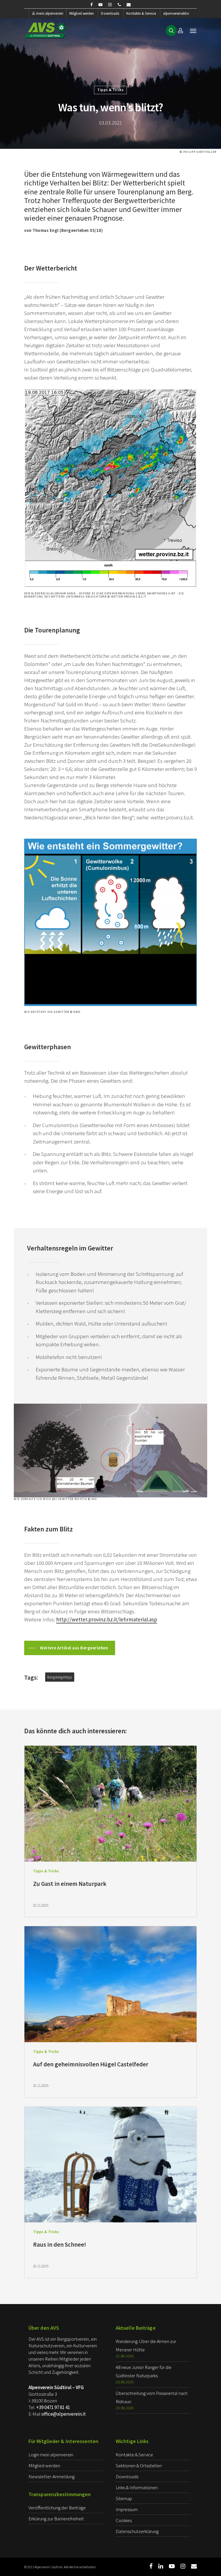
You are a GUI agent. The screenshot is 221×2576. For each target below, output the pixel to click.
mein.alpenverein (50, 13)
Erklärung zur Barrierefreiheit (56, 2519)
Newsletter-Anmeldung (52, 2477)
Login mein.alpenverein (51, 2455)
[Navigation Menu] (193, 31)
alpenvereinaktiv (176, 13)
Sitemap (124, 2498)
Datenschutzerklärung (137, 2531)
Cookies (124, 2520)
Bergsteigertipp (60, 1677)
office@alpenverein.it (64, 2414)
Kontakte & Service (141, 13)
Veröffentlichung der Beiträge (57, 2508)
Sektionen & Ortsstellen (139, 2466)
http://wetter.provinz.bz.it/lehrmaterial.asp (107, 1619)
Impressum (127, 2509)
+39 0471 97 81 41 (53, 2407)
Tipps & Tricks (110, 90)
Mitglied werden (82, 13)
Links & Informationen (137, 2487)
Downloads (110, 13)
